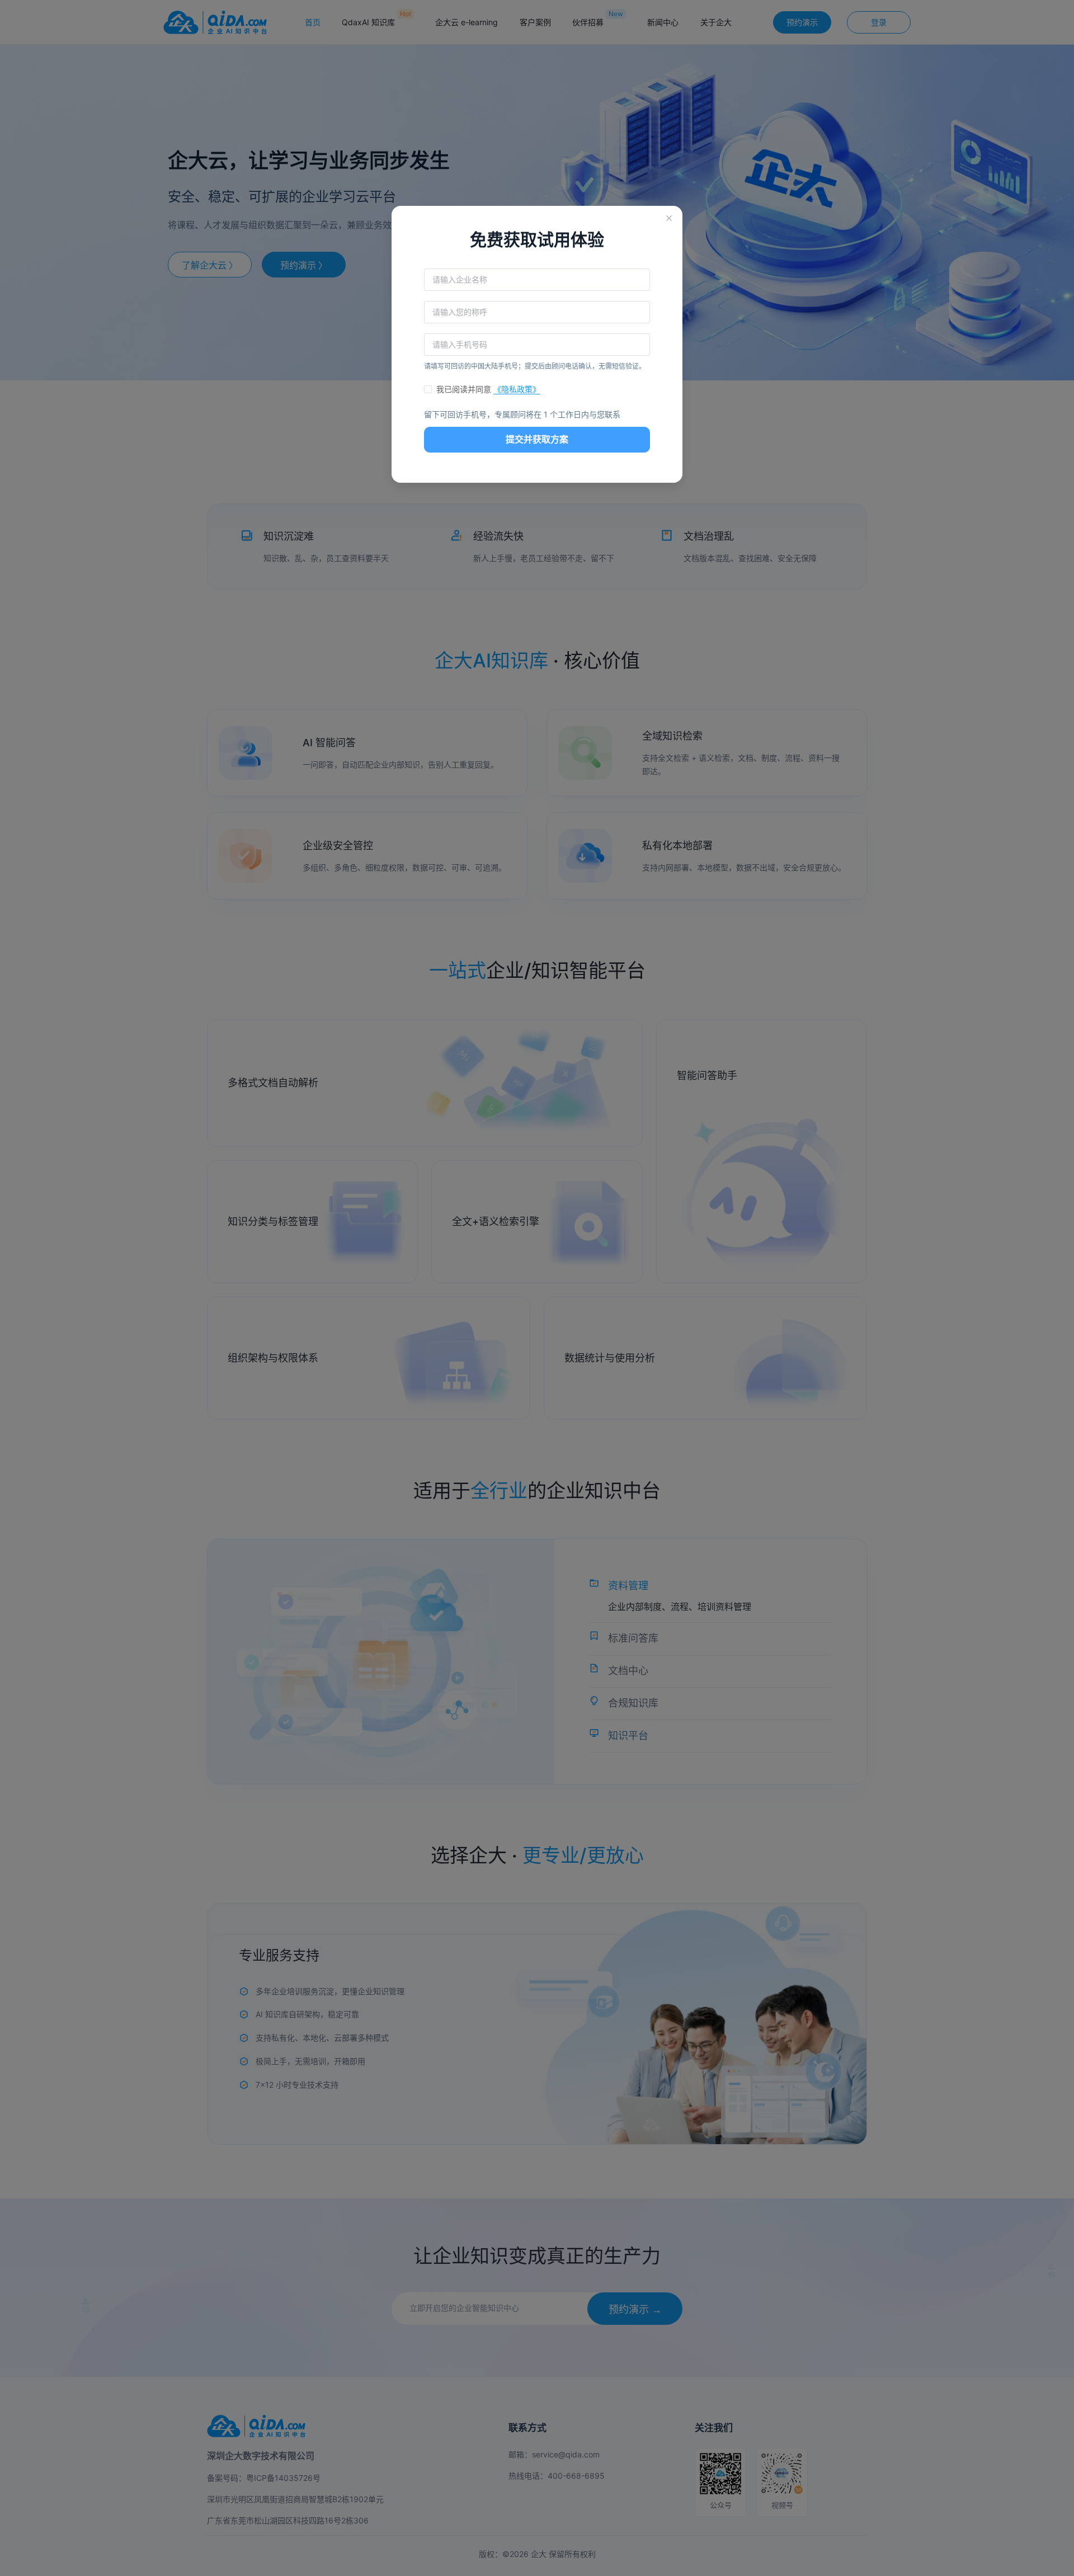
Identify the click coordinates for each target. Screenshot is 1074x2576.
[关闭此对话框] (669, 219)
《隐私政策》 (517, 389)
